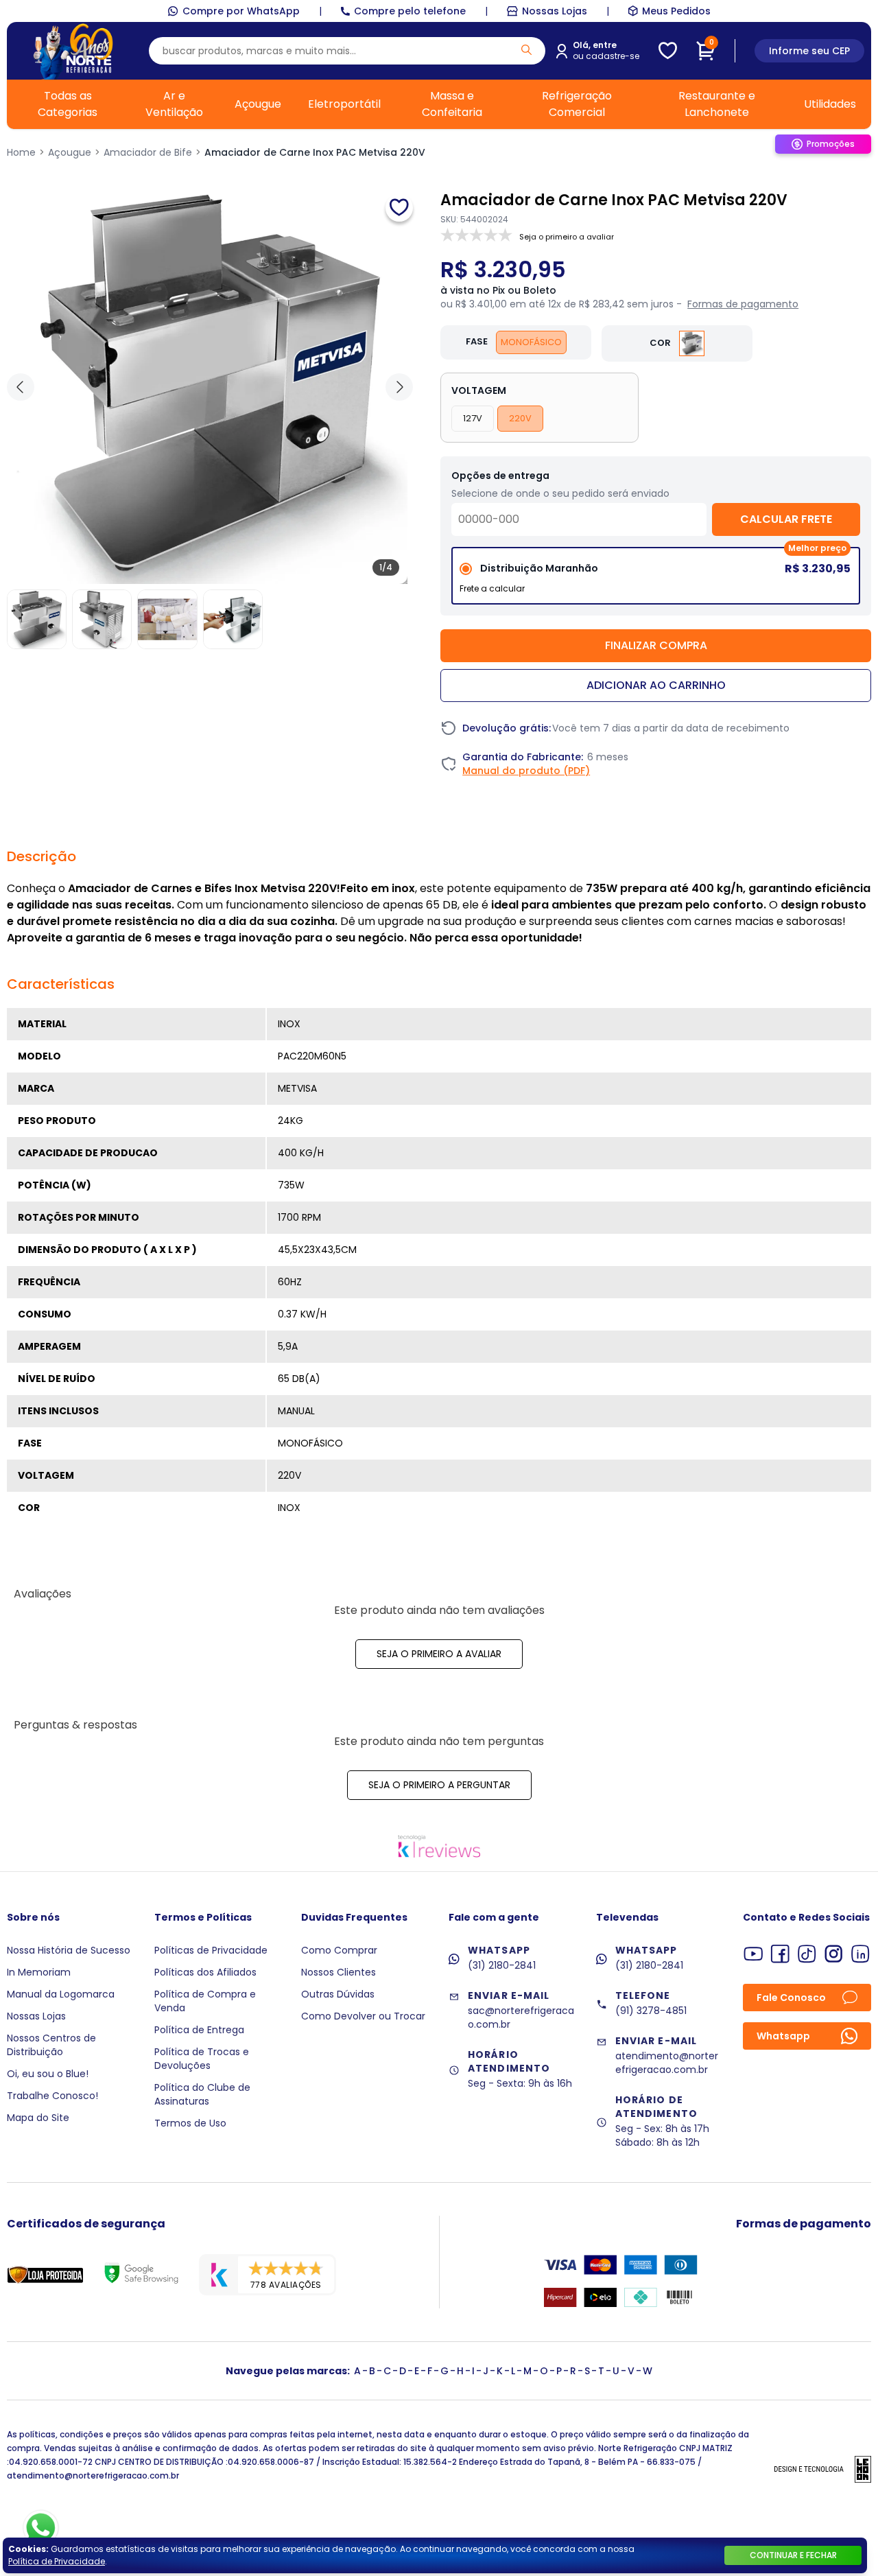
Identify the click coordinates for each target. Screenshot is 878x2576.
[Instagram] (834, 1954)
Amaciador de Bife (148, 152)
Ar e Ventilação (174, 104)
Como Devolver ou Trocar (363, 2016)
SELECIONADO (656, 581)
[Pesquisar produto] (526, 50)
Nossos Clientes (339, 1972)
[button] (399, 387)
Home (21, 152)
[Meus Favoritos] (668, 51)
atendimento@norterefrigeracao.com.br (667, 2063)
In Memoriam (39, 1972)
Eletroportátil (344, 104)
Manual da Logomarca (61, 1994)
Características (61, 984)
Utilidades (830, 104)
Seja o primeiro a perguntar (439, 1785)
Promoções (831, 144)
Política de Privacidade (57, 2561)
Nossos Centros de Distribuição (51, 2045)
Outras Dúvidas (338, 1994)
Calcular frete (786, 519)
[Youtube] (754, 1954)
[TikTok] (807, 1954)
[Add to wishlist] (399, 208)
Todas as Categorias (68, 104)
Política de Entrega (199, 2030)
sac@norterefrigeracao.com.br (521, 2017)
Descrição (41, 856)
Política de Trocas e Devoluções (202, 2059)
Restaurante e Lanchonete (717, 104)
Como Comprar (339, 1950)
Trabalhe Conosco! (52, 2096)
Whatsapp (783, 2036)
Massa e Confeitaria (452, 104)
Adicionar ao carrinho (656, 685)
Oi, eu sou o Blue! (48, 2074)
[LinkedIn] (861, 1954)
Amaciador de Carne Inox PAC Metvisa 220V (315, 152)
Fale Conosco (791, 1998)
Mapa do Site (38, 2118)
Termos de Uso (190, 2123)
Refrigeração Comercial (577, 104)
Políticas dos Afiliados (205, 1972)
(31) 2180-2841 (502, 1965)
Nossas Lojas (555, 11)
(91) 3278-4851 (651, 2011)
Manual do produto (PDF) (526, 771)
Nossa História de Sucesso (69, 1950)
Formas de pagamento (743, 304)
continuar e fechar (793, 2555)
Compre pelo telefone (410, 11)
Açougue (258, 104)
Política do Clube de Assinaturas (202, 2094)
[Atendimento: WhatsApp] (41, 2528)
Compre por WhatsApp (241, 11)
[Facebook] (780, 1954)
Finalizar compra (656, 645)
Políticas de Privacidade (211, 1950)
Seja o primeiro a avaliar (439, 1654)
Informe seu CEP (809, 51)
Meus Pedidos (676, 11)
